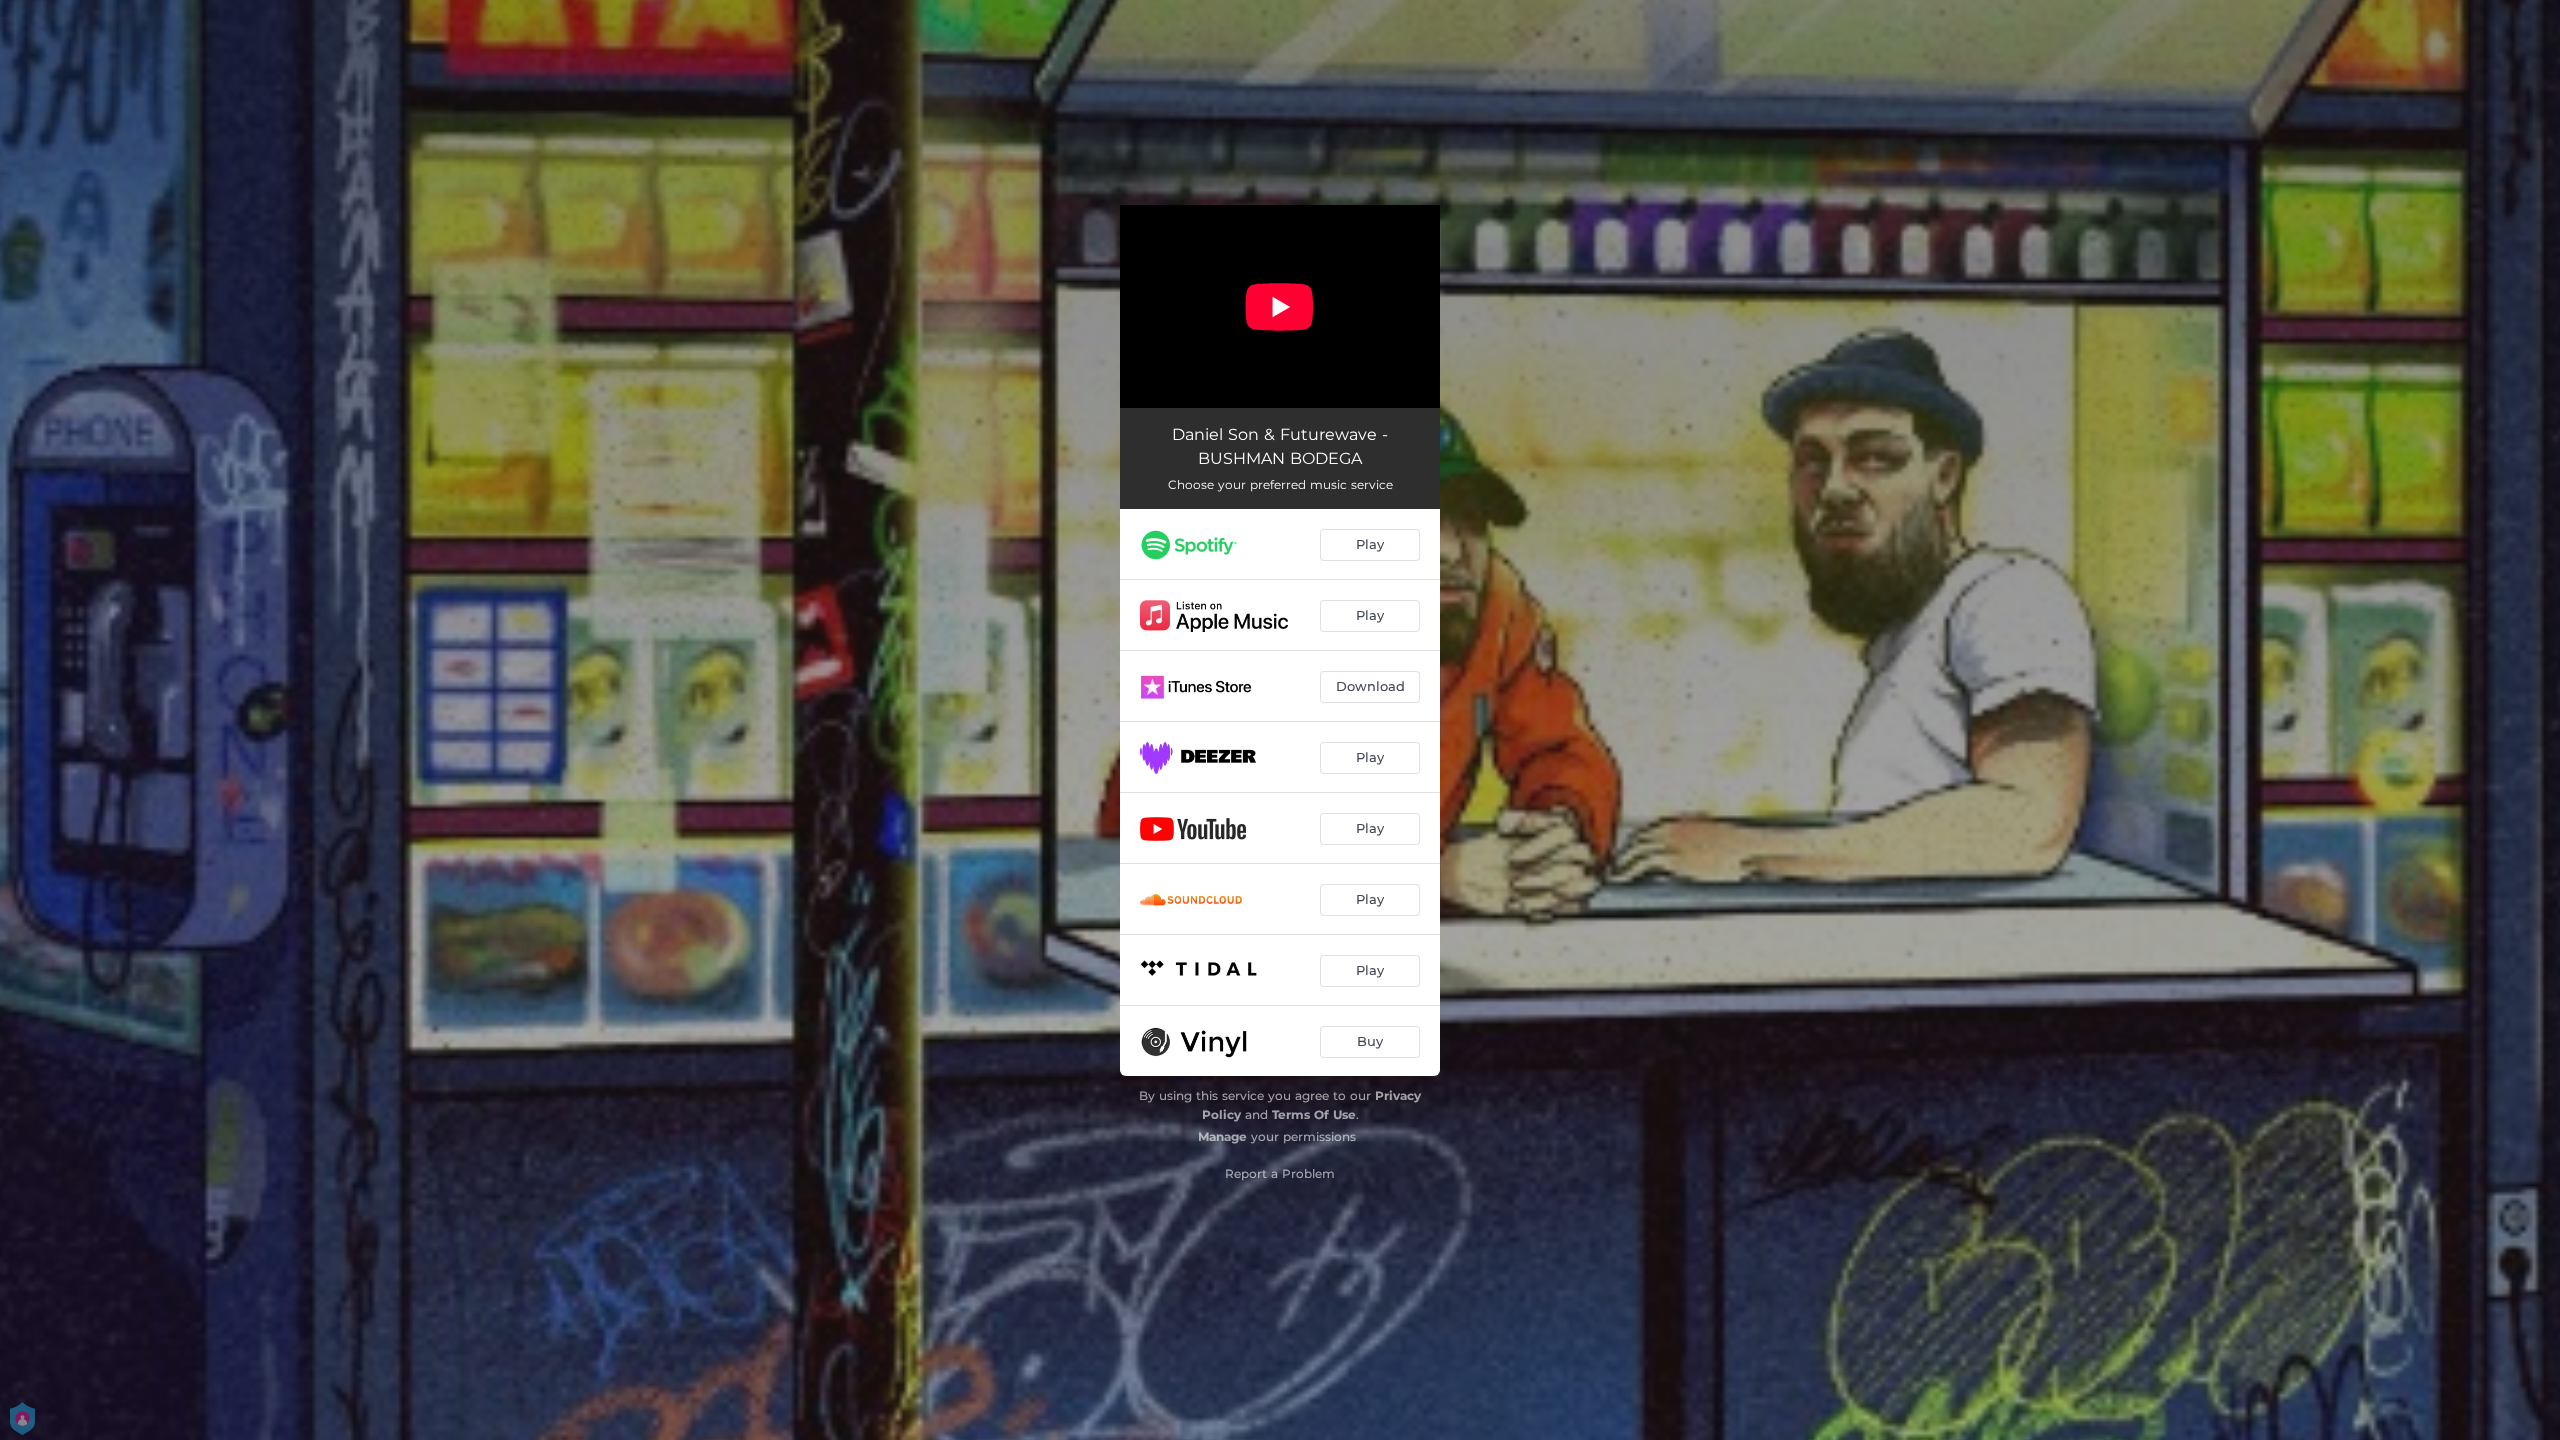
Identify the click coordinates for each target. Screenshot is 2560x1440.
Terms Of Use (1314, 1114)
